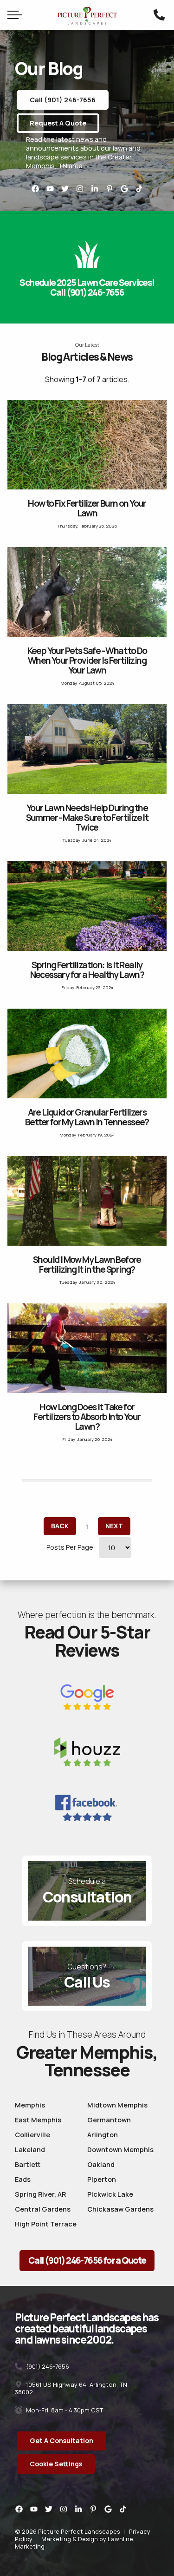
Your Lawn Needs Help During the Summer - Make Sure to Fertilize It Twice (87, 818)
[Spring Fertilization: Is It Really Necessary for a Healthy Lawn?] (87, 906)
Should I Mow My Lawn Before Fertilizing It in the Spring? (87, 1265)
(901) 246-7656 (47, 2366)
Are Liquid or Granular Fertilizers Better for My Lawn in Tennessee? (87, 1117)
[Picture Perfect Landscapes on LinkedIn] (95, 189)
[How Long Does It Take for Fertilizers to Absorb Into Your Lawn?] (87, 1348)
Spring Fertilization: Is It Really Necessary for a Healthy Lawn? (87, 970)
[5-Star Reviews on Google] (87, 1698)
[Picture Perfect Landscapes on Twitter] (65, 189)
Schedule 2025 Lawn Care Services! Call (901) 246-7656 (87, 287)
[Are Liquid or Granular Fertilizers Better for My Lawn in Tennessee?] (87, 1054)
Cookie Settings (56, 2464)
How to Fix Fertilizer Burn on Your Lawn (87, 508)
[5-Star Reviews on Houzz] (87, 1754)
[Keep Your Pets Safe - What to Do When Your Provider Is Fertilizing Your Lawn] (87, 592)
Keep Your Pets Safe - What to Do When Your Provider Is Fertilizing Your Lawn (87, 661)
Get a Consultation (61, 2441)
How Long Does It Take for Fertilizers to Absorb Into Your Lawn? (87, 1417)
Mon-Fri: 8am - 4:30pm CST (64, 2410)
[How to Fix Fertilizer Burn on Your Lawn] (87, 445)
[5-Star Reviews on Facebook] (87, 1808)
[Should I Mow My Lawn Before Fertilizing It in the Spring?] (87, 1201)
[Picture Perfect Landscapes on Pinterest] (110, 189)
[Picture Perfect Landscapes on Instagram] (80, 189)
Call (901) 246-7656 (63, 100)
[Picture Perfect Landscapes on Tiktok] (139, 189)
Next (114, 1526)
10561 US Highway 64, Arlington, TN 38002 (71, 2388)
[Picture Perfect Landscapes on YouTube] (50, 189)
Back (60, 1526)
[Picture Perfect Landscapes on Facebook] (35, 189)
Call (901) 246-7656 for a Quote (87, 2260)
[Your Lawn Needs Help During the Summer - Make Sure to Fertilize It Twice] (87, 749)
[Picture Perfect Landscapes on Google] (124, 189)
